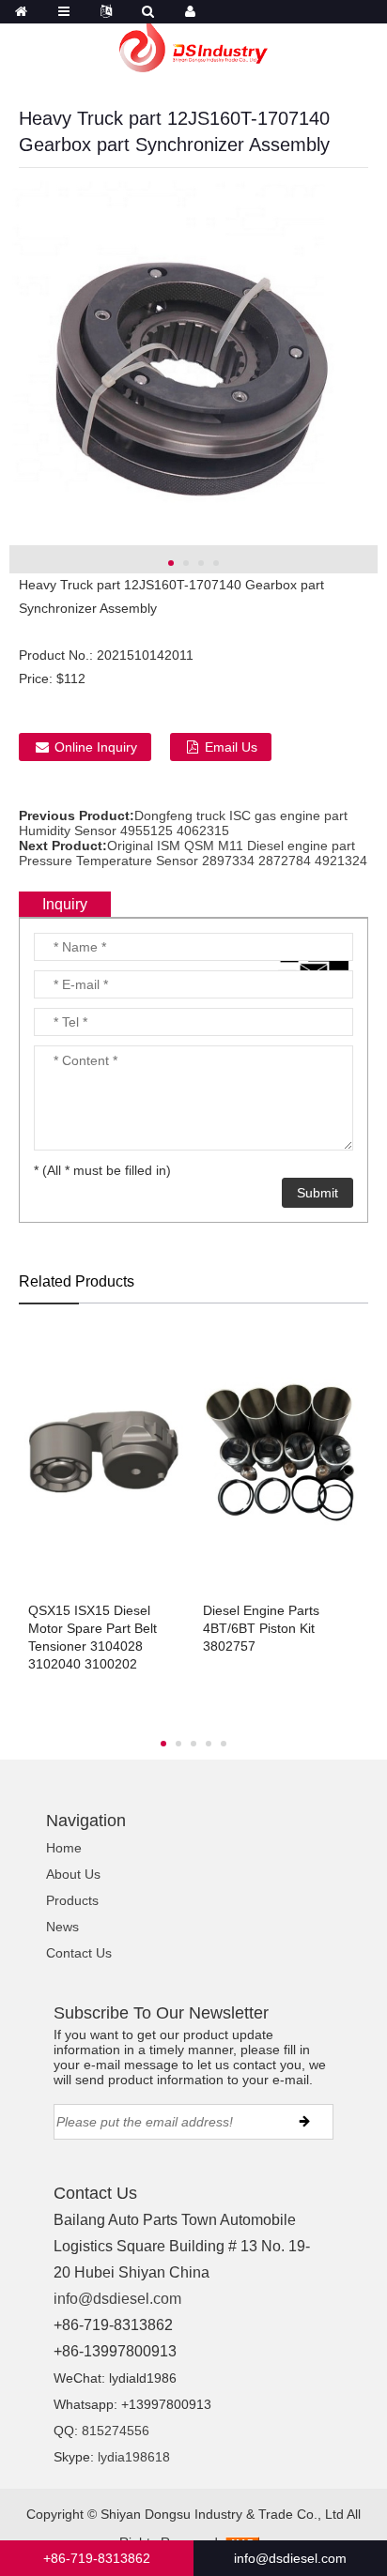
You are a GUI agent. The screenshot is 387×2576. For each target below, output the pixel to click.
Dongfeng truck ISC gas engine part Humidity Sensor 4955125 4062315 (183, 823)
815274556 (116, 2431)
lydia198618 (134, 2457)
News (62, 1927)
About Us (73, 1874)
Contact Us (79, 1953)
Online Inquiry (96, 747)
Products (72, 1900)
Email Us (231, 747)
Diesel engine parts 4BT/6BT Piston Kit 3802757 (261, 1628)
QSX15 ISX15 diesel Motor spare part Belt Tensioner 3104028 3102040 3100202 (93, 1637)
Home (64, 1848)
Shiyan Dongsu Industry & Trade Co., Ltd (222, 2514)
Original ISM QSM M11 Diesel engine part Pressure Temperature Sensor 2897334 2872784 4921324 (193, 853)
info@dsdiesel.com (117, 2299)
